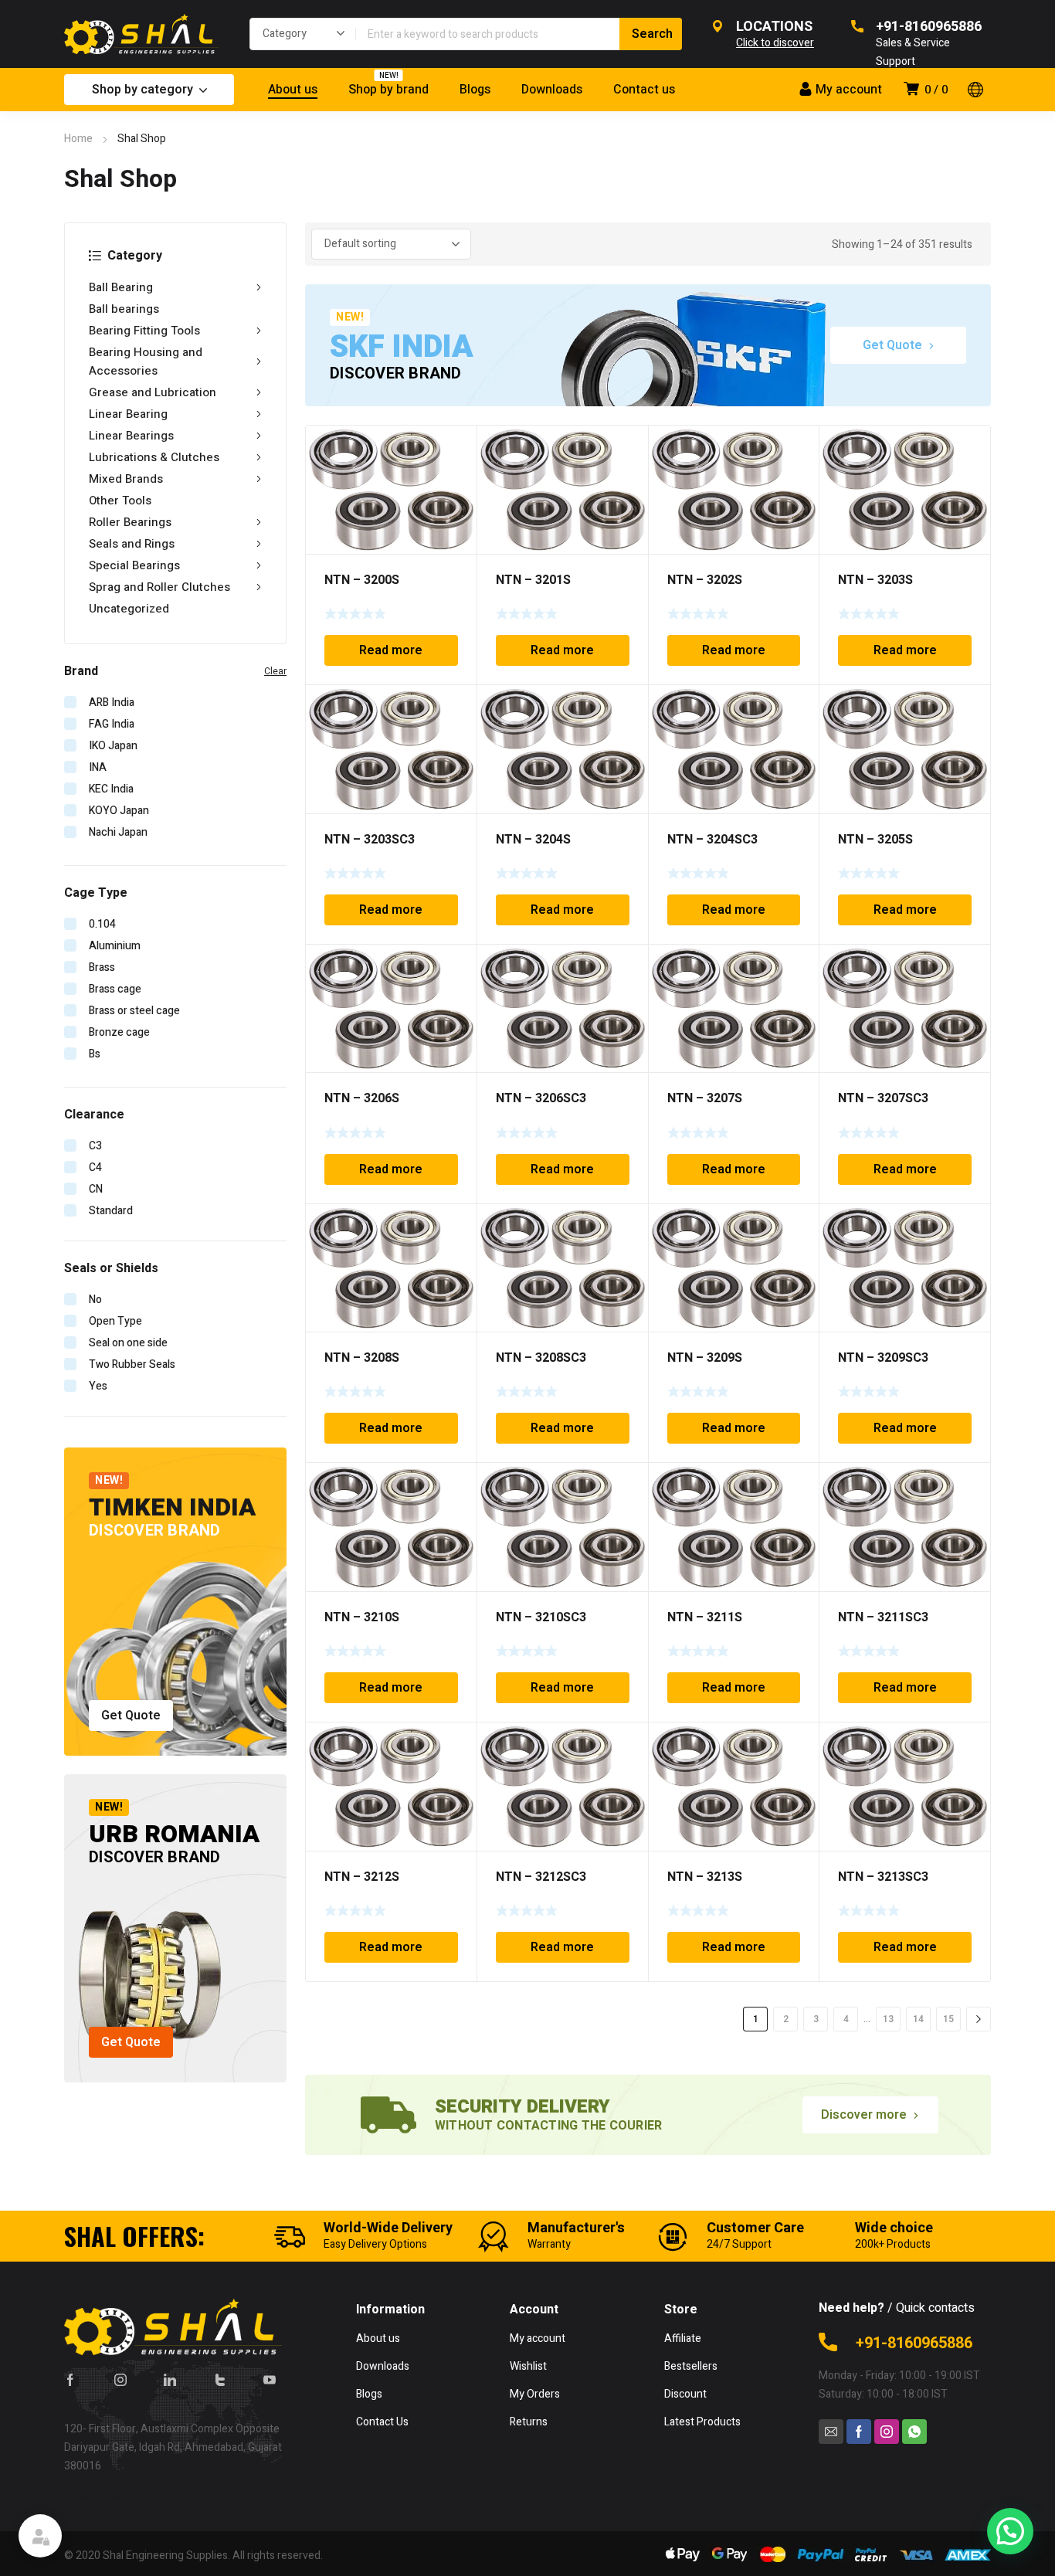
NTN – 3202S (705, 580)
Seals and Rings (132, 544)
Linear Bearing (128, 414)
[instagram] (120, 2380)
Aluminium (115, 946)
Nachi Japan (118, 832)
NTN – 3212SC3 (541, 1877)
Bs (95, 1054)
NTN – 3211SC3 (883, 1617)
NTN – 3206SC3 (541, 1098)
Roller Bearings (130, 522)
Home (78, 139)
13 (888, 2019)
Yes (98, 1386)
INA (98, 767)
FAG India (112, 724)
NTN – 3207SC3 (883, 1098)
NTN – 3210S (362, 1617)
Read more (391, 650)
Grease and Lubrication (153, 392)
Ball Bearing (121, 287)
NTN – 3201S (533, 580)
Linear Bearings (131, 436)
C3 (95, 1146)
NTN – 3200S (362, 580)
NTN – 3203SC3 (370, 840)
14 (918, 2019)
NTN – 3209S (705, 1358)
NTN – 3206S (362, 1098)
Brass (102, 967)
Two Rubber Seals (132, 1364)
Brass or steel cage (134, 1011)
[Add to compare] (456, 466)
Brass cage (115, 989)
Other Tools (120, 501)
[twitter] (220, 2380)
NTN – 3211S (705, 1617)
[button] (1010, 2531)
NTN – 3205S (875, 840)
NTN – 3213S (705, 1877)
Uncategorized (129, 609)
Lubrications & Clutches (154, 457)
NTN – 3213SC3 (883, 1877)
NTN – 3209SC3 (883, 1358)
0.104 (102, 924)
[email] (831, 2432)
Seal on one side (128, 1343)
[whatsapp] (914, 2432)
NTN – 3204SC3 (712, 840)
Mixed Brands (126, 479)
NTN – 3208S (362, 1358)
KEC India (111, 789)
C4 (95, 1168)
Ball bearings (124, 309)
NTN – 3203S (875, 580)
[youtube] (270, 2380)
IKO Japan (113, 746)
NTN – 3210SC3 (541, 1617)
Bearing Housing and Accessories (146, 361)
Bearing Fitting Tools (144, 331)
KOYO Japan (119, 811)
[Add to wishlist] (456, 446)
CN (96, 1189)
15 (948, 2019)
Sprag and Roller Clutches (159, 587)
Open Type (115, 1321)
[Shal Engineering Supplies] (141, 34)
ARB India (112, 703)
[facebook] (70, 2380)
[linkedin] (170, 2380)
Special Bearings (134, 565)
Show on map (97, 2497)
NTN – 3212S (362, 1877)
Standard (111, 1211)
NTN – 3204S (533, 840)
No (95, 1300)
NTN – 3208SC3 (541, 1358)
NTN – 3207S (705, 1098)
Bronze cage (119, 1032)
